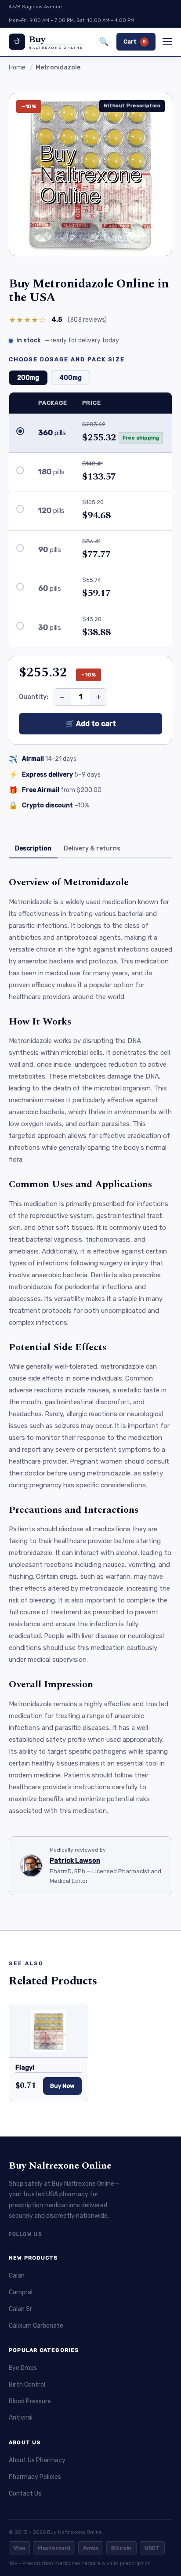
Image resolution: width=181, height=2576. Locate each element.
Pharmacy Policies (35, 2477)
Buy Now (62, 2086)
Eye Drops (23, 2368)
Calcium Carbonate (36, 2326)
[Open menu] (167, 42)
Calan (17, 2276)
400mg (71, 378)
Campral (21, 2292)
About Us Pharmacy (37, 2460)
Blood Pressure (30, 2401)
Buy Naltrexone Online (60, 2166)
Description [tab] (33, 848)
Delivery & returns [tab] (92, 848)
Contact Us (25, 2494)
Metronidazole (58, 67)
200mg (28, 378)
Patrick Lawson (75, 1860)
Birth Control (27, 2385)
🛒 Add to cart (91, 724)
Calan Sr (20, 2309)
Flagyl (25, 2068)
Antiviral (21, 2418)
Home (17, 67)
